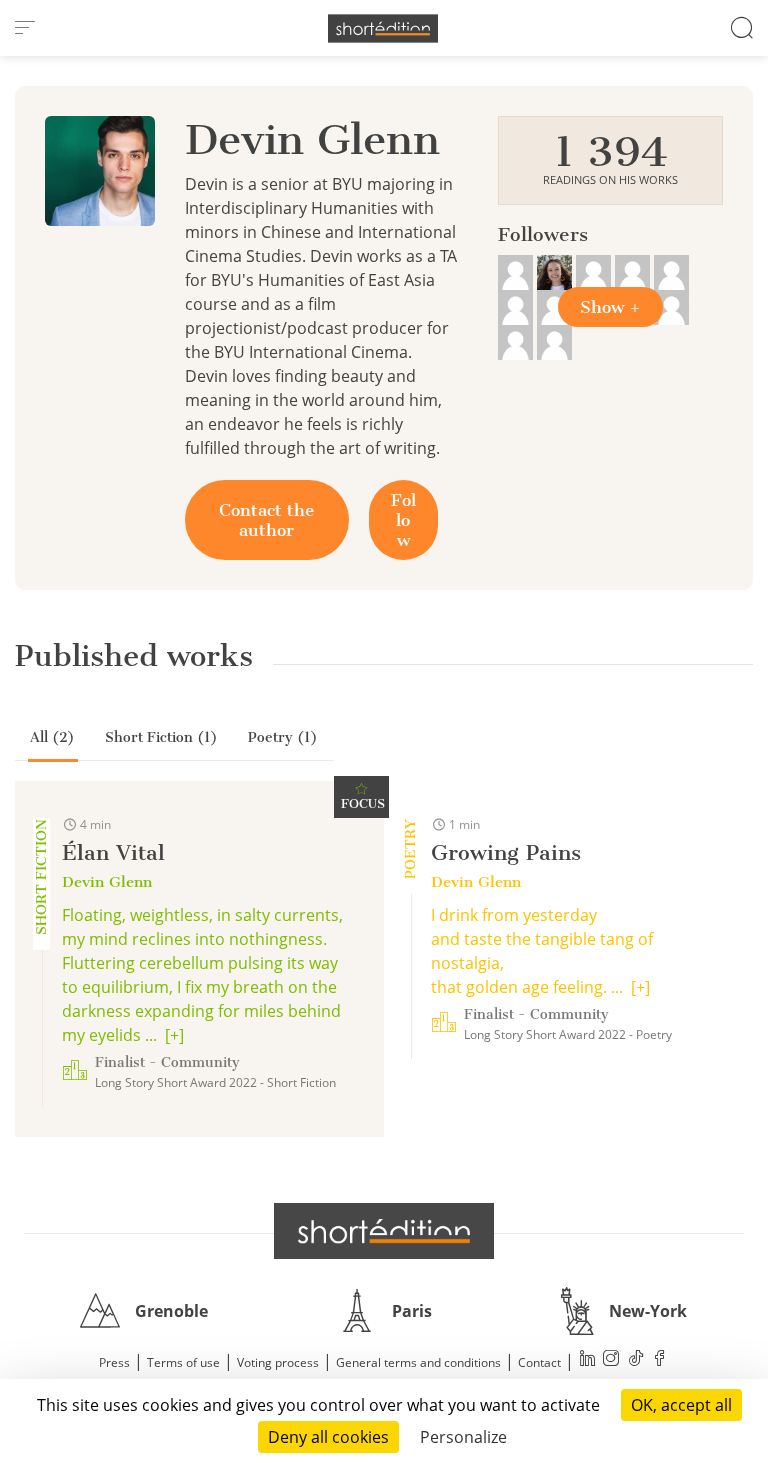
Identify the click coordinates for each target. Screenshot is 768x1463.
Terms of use (183, 1362)
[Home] (383, 28)
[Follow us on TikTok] (636, 1360)
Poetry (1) (283, 737)
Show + (610, 307)
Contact (539, 1362)
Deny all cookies (328, 1437)
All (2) (52, 737)
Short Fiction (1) (161, 737)
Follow (403, 520)
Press (114, 1362)
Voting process (278, 1362)
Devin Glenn (107, 882)
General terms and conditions (418, 1362)
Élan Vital (113, 852)
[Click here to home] (384, 1231)
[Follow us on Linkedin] (588, 1360)
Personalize (463, 1437)
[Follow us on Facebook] (660, 1360)
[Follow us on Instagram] (612, 1360)
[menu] (25, 28)
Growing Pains (506, 852)
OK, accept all (681, 1405)
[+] (174, 1035)
